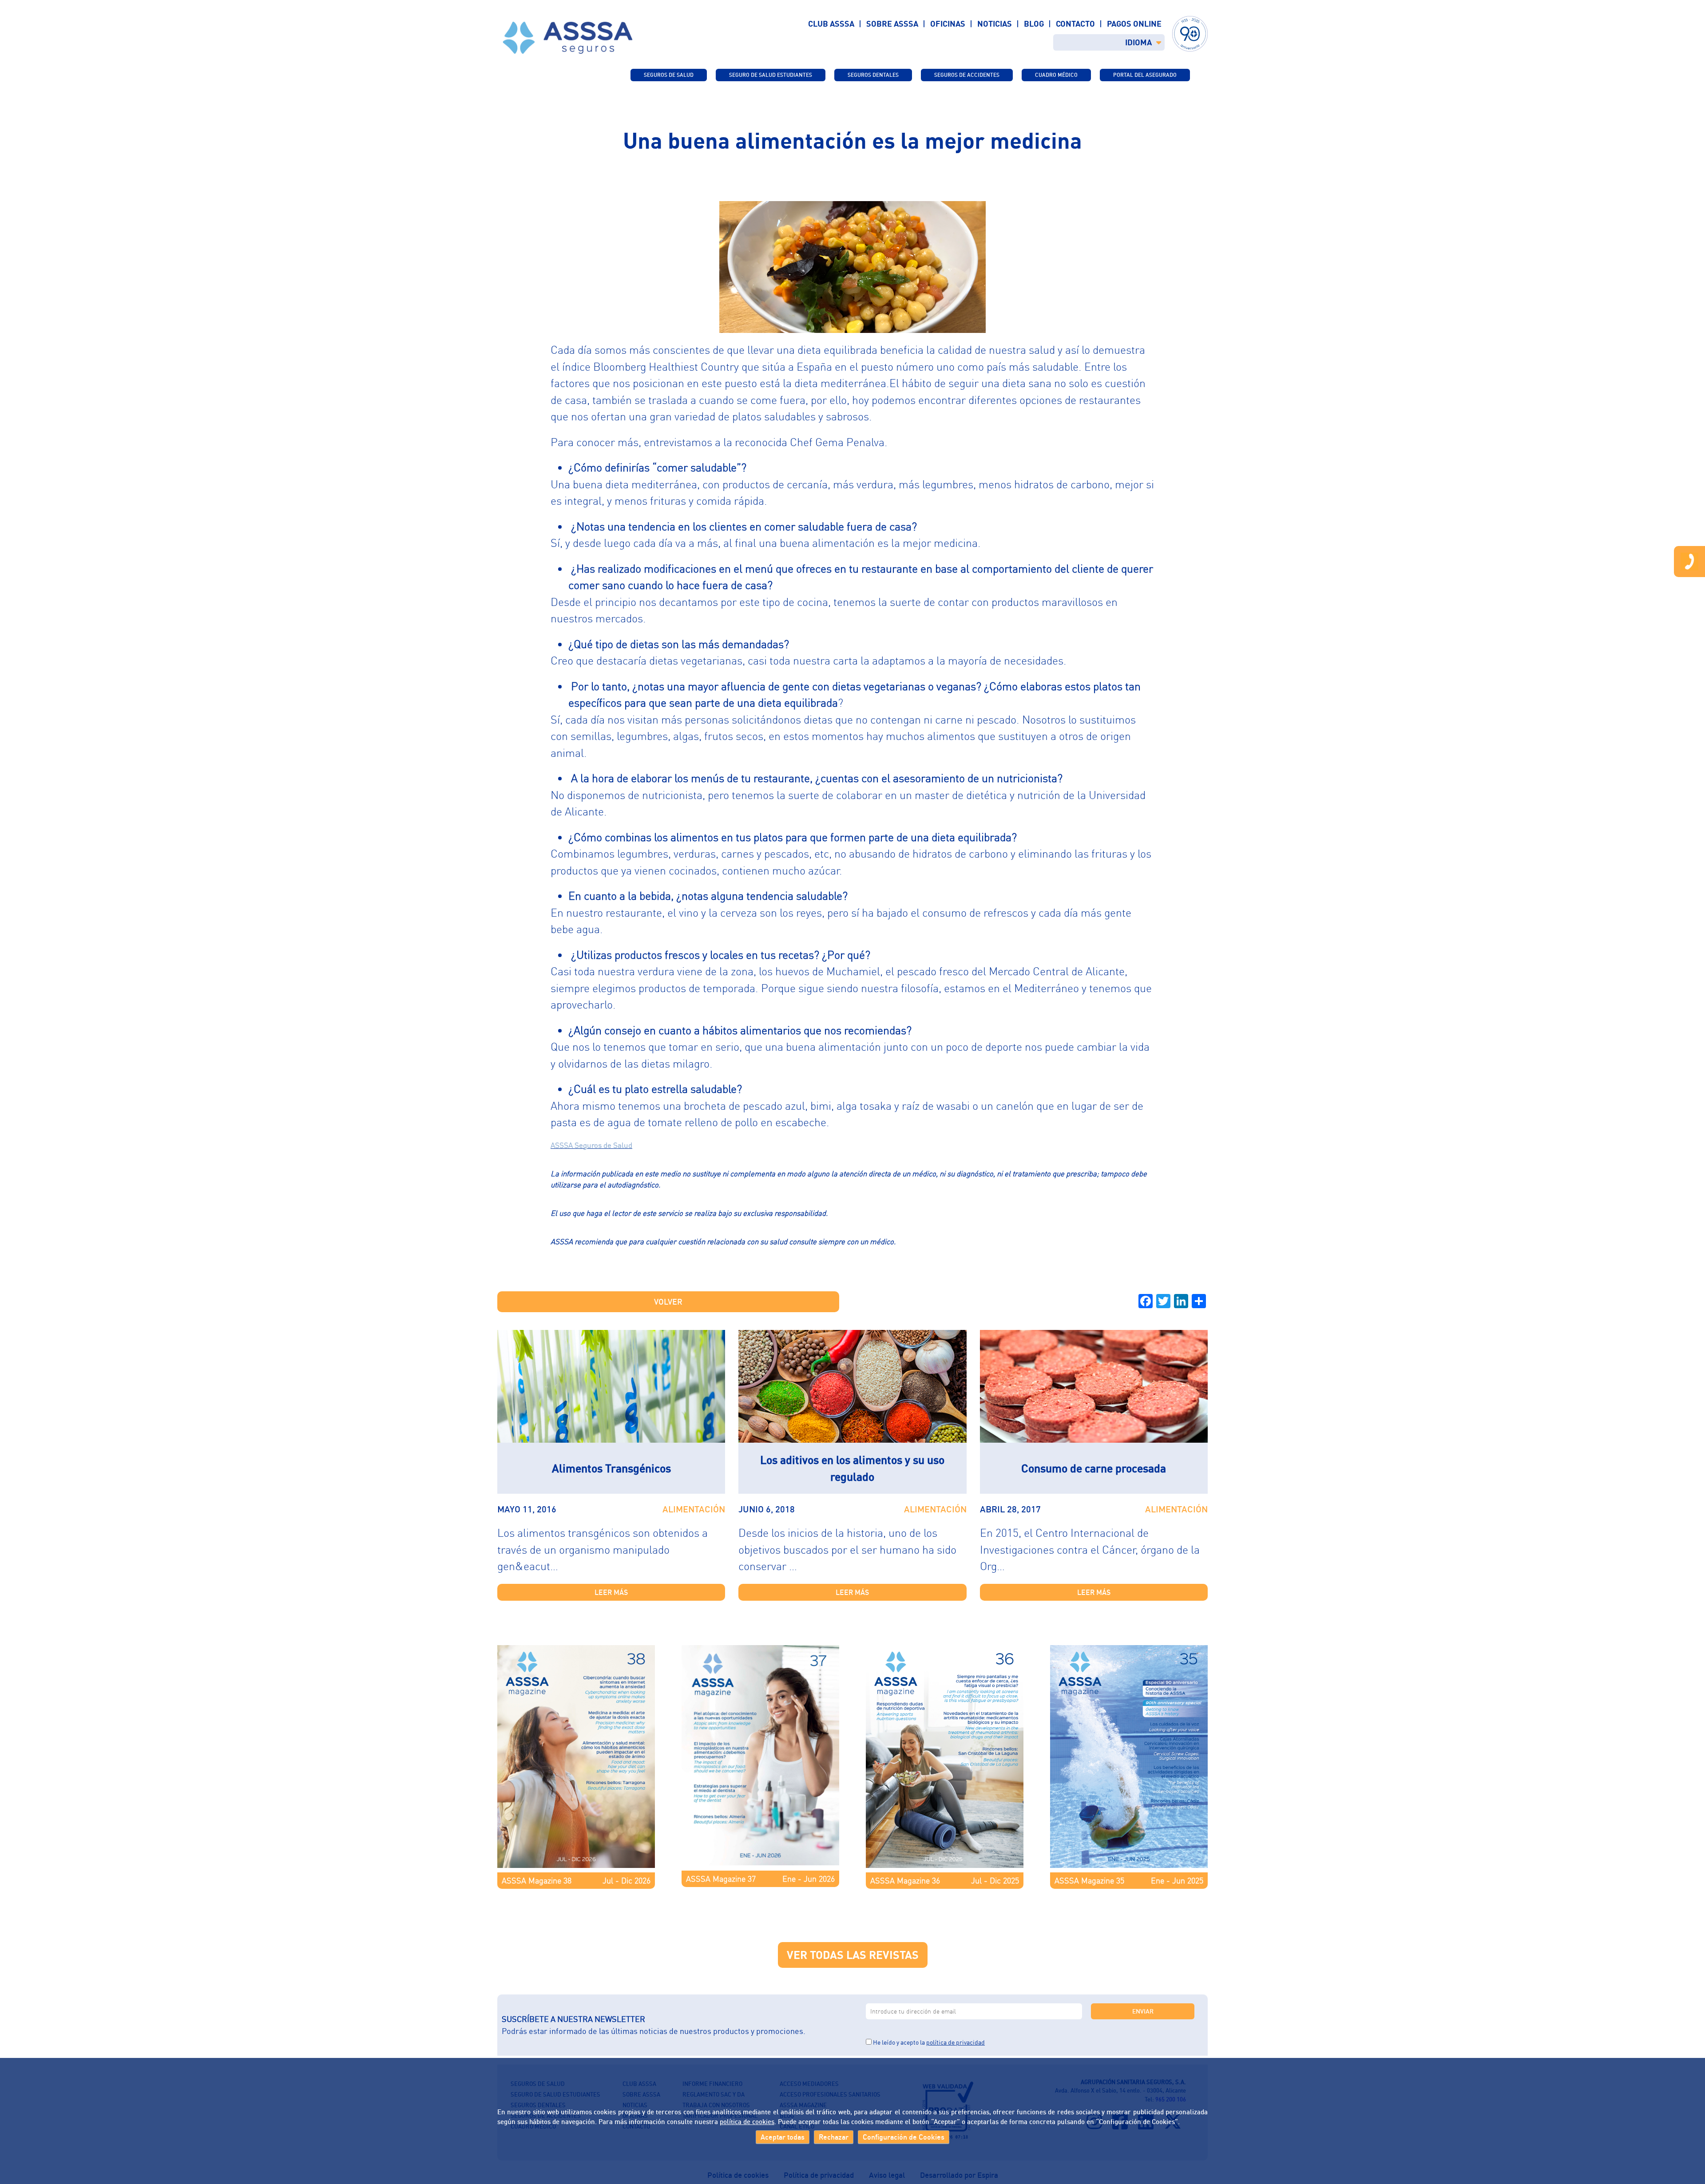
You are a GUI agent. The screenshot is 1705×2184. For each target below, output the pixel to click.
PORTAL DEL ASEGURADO (1145, 75)
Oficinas (948, 24)
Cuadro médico (1056, 75)
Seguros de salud (669, 75)
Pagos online (1134, 24)
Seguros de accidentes (967, 75)
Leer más (611, 1592)
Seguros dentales (873, 75)
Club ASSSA (831, 24)
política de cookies (747, 2121)
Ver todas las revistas (853, 1955)
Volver (668, 1302)
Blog (1034, 24)
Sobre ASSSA (892, 24)
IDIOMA (1138, 42)
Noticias (995, 24)
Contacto (1075, 24)
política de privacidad (956, 2042)
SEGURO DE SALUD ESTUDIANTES (771, 75)
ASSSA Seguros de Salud (591, 1145)
